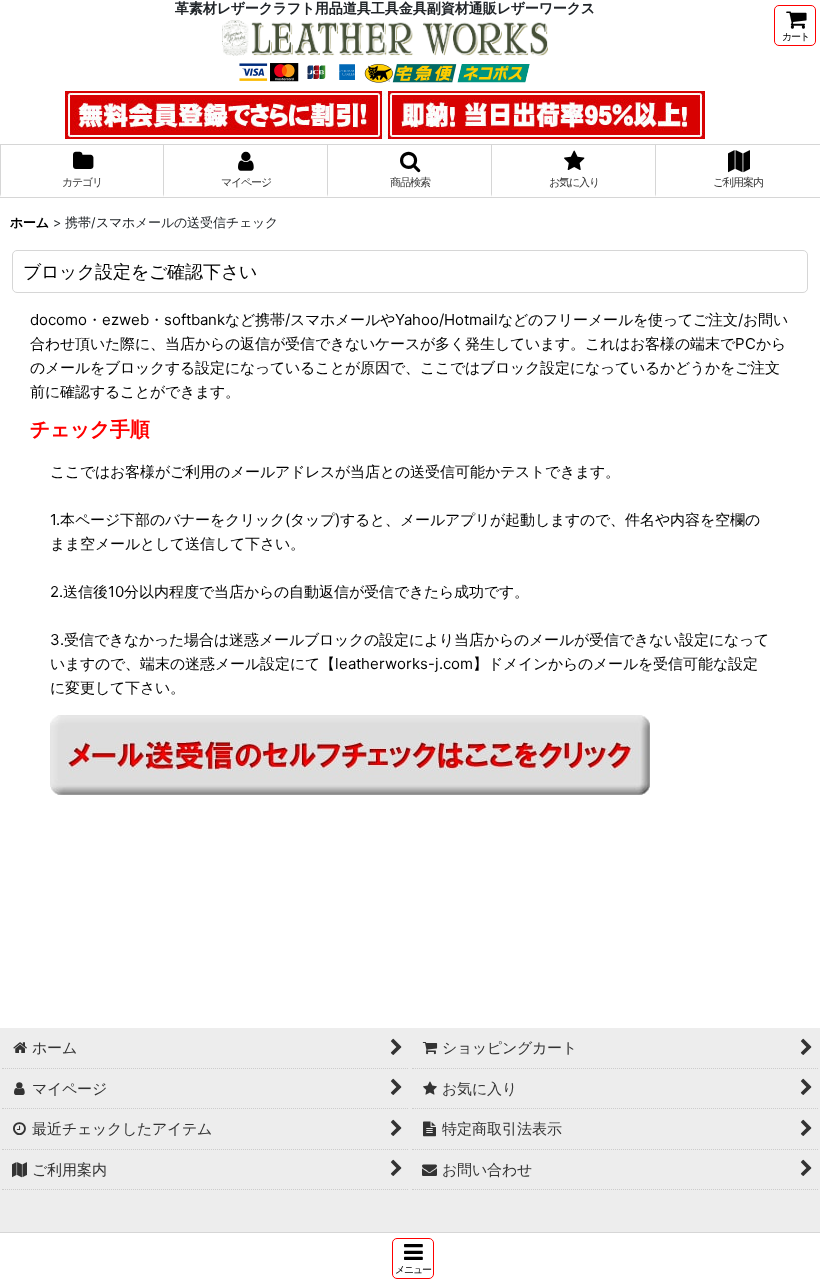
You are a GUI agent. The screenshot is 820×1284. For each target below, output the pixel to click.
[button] (413, 1258)
